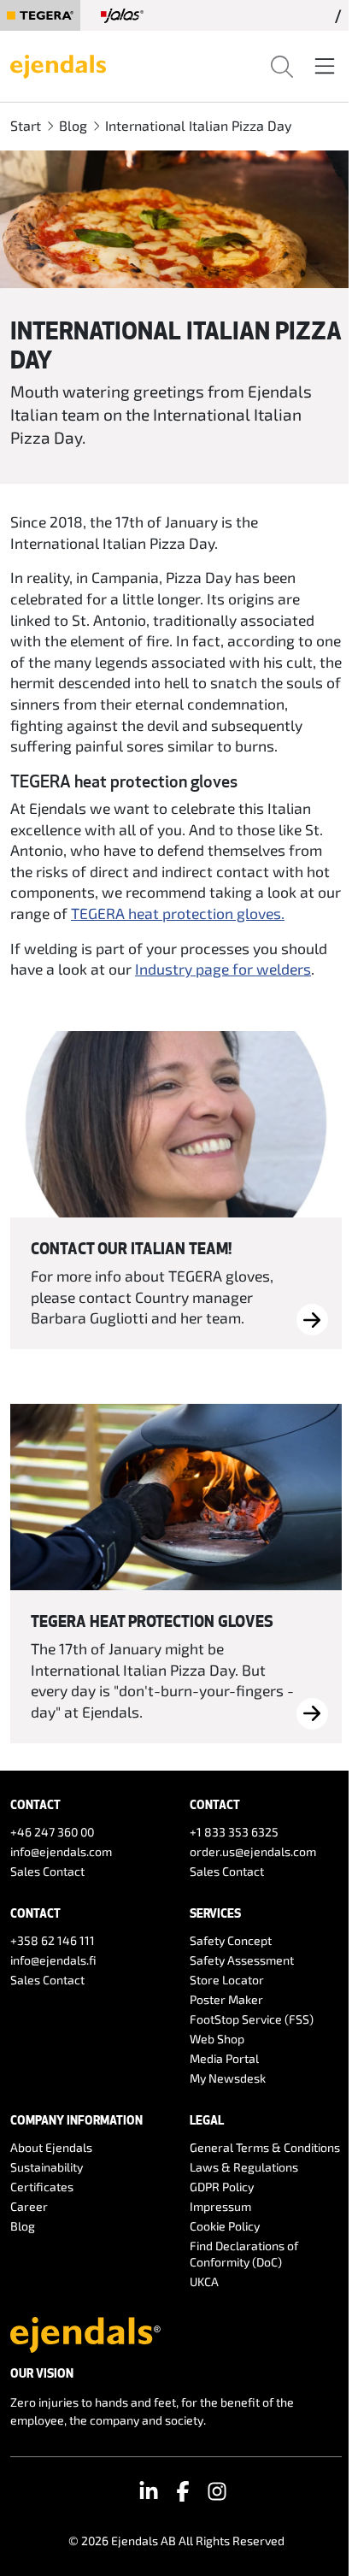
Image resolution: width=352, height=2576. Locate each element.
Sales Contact (47, 1871)
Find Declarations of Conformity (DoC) (244, 2254)
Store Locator (227, 1980)
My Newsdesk (228, 2078)
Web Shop (217, 2039)
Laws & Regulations (244, 2167)
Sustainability (47, 2167)
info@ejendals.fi (53, 1960)
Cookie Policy (225, 2226)
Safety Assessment (242, 1960)
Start (26, 125)
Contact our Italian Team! (131, 1248)
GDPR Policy (222, 2187)
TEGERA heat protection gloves (152, 1621)
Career (29, 2206)
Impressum (220, 2206)
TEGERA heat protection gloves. (178, 913)
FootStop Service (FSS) (252, 2019)
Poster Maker (226, 1999)
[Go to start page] (58, 64)
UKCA (204, 2281)
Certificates (42, 2187)
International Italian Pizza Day (198, 125)
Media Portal (224, 2058)
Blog (73, 125)
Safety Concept (231, 1940)
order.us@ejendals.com (253, 1851)
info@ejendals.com (61, 1851)
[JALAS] (122, 15)
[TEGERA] (40, 15)
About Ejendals (51, 2147)
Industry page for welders (223, 969)
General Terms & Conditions (265, 2147)
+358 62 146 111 (53, 1940)
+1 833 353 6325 (234, 1832)
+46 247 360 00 (52, 1832)
